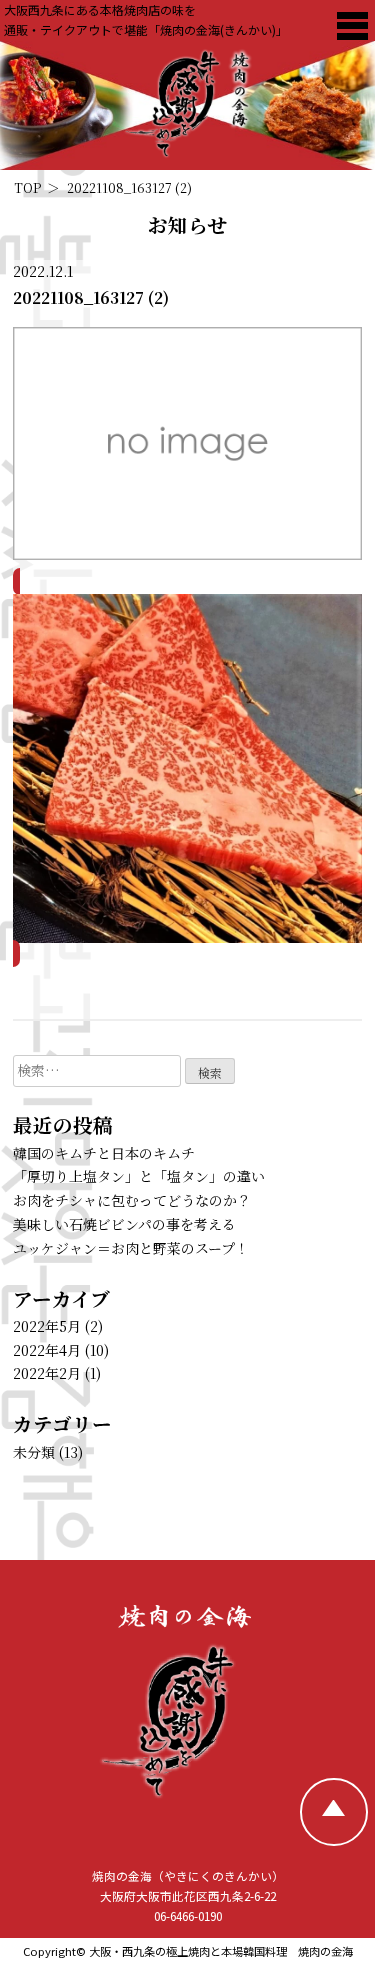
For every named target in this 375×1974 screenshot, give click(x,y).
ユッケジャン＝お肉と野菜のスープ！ (131, 1248)
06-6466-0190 (188, 1916)
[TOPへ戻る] (334, 1812)
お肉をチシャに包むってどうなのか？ (132, 1200)
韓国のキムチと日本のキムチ (104, 1153)
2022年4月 (47, 1350)
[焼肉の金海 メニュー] (352, 25)
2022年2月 (47, 1373)
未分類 (34, 1452)
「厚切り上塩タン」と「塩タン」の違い (139, 1176)
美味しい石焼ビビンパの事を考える (124, 1224)
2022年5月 (47, 1326)
